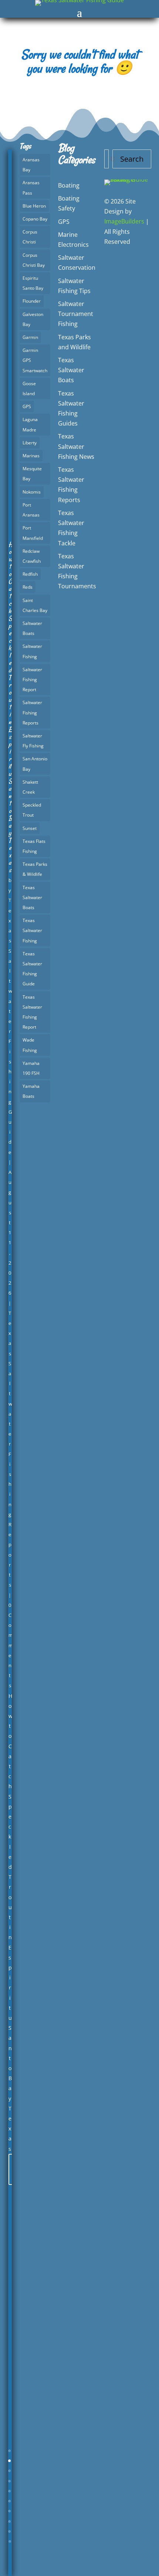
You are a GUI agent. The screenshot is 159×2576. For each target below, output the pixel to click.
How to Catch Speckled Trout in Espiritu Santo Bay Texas (11, 707)
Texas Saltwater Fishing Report (32, 1012)
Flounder (32, 301)
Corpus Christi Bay (34, 260)
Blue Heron (34, 206)
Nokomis (32, 492)
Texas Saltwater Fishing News (76, 446)
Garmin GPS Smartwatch (35, 360)
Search (132, 159)
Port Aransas (31, 510)
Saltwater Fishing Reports (32, 712)
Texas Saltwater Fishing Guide (32, 969)
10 (10, 2541)
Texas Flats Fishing (34, 846)
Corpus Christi (30, 237)
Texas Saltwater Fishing (32, 930)
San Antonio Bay (35, 764)
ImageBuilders (124, 221)
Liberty (30, 443)
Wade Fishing (30, 1045)
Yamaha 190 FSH (31, 1068)
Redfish (30, 574)
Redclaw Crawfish (32, 556)
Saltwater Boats (32, 628)
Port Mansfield (33, 533)
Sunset (30, 828)
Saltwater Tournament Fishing (76, 314)
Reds (28, 587)
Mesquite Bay (32, 474)
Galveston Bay (33, 319)
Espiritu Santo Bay (33, 283)
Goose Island (29, 389)
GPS (27, 406)
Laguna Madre (30, 424)
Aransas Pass (31, 188)
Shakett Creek (30, 787)
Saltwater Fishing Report (32, 680)
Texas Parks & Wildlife (35, 869)
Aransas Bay (31, 165)
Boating (69, 185)
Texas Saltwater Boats (32, 897)
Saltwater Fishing (32, 651)
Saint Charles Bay (35, 605)
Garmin (30, 337)
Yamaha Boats (31, 1091)
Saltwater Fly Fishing (33, 741)
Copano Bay (35, 219)
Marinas (31, 456)
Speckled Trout (32, 810)
